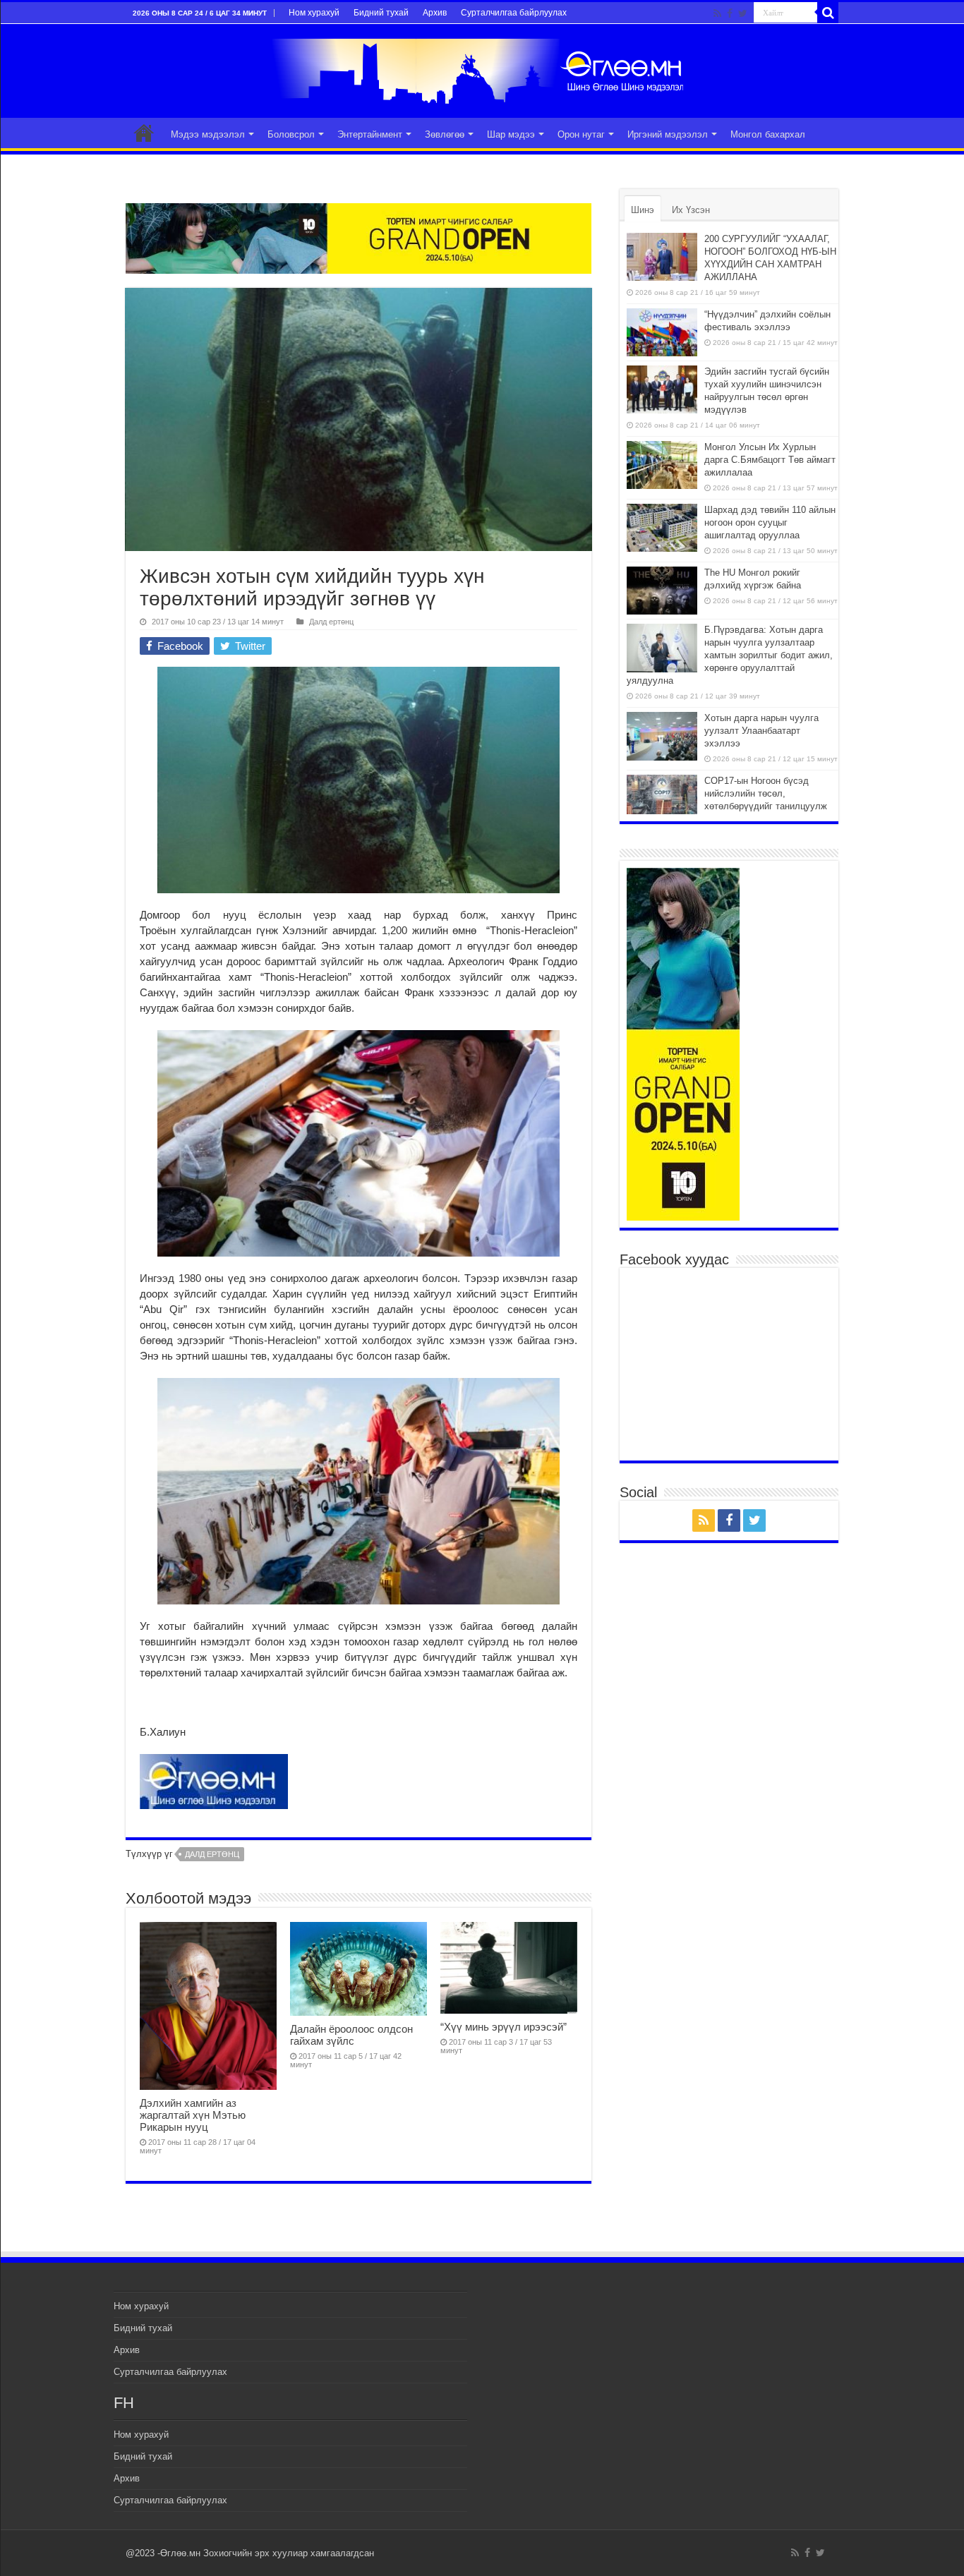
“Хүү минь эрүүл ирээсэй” (504, 2027)
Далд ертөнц (331, 622)
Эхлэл (144, 133)
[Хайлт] (828, 13)
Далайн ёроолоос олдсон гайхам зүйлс (351, 2035)
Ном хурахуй (314, 13)
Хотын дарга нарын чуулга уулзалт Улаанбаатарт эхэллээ (761, 731)
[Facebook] (730, 13)
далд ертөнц (212, 1854)
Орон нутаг (581, 134)
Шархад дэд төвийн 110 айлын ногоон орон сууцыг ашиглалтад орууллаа (770, 522)
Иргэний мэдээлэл (668, 134)
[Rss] (717, 13)
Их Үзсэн (691, 210)
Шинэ (643, 210)
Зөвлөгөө (445, 134)
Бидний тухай (381, 13)
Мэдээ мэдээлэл (208, 134)
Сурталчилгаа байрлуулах (514, 13)
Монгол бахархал (768, 134)
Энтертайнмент (370, 134)
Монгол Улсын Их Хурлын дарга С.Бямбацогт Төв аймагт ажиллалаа (770, 460)
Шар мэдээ (511, 134)
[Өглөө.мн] (482, 68)
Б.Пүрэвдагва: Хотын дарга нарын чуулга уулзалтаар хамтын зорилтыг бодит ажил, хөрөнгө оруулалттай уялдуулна (730, 655)
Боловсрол (291, 134)
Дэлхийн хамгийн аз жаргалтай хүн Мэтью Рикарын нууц (193, 2115)
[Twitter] (743, 13)
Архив (435, 13)
